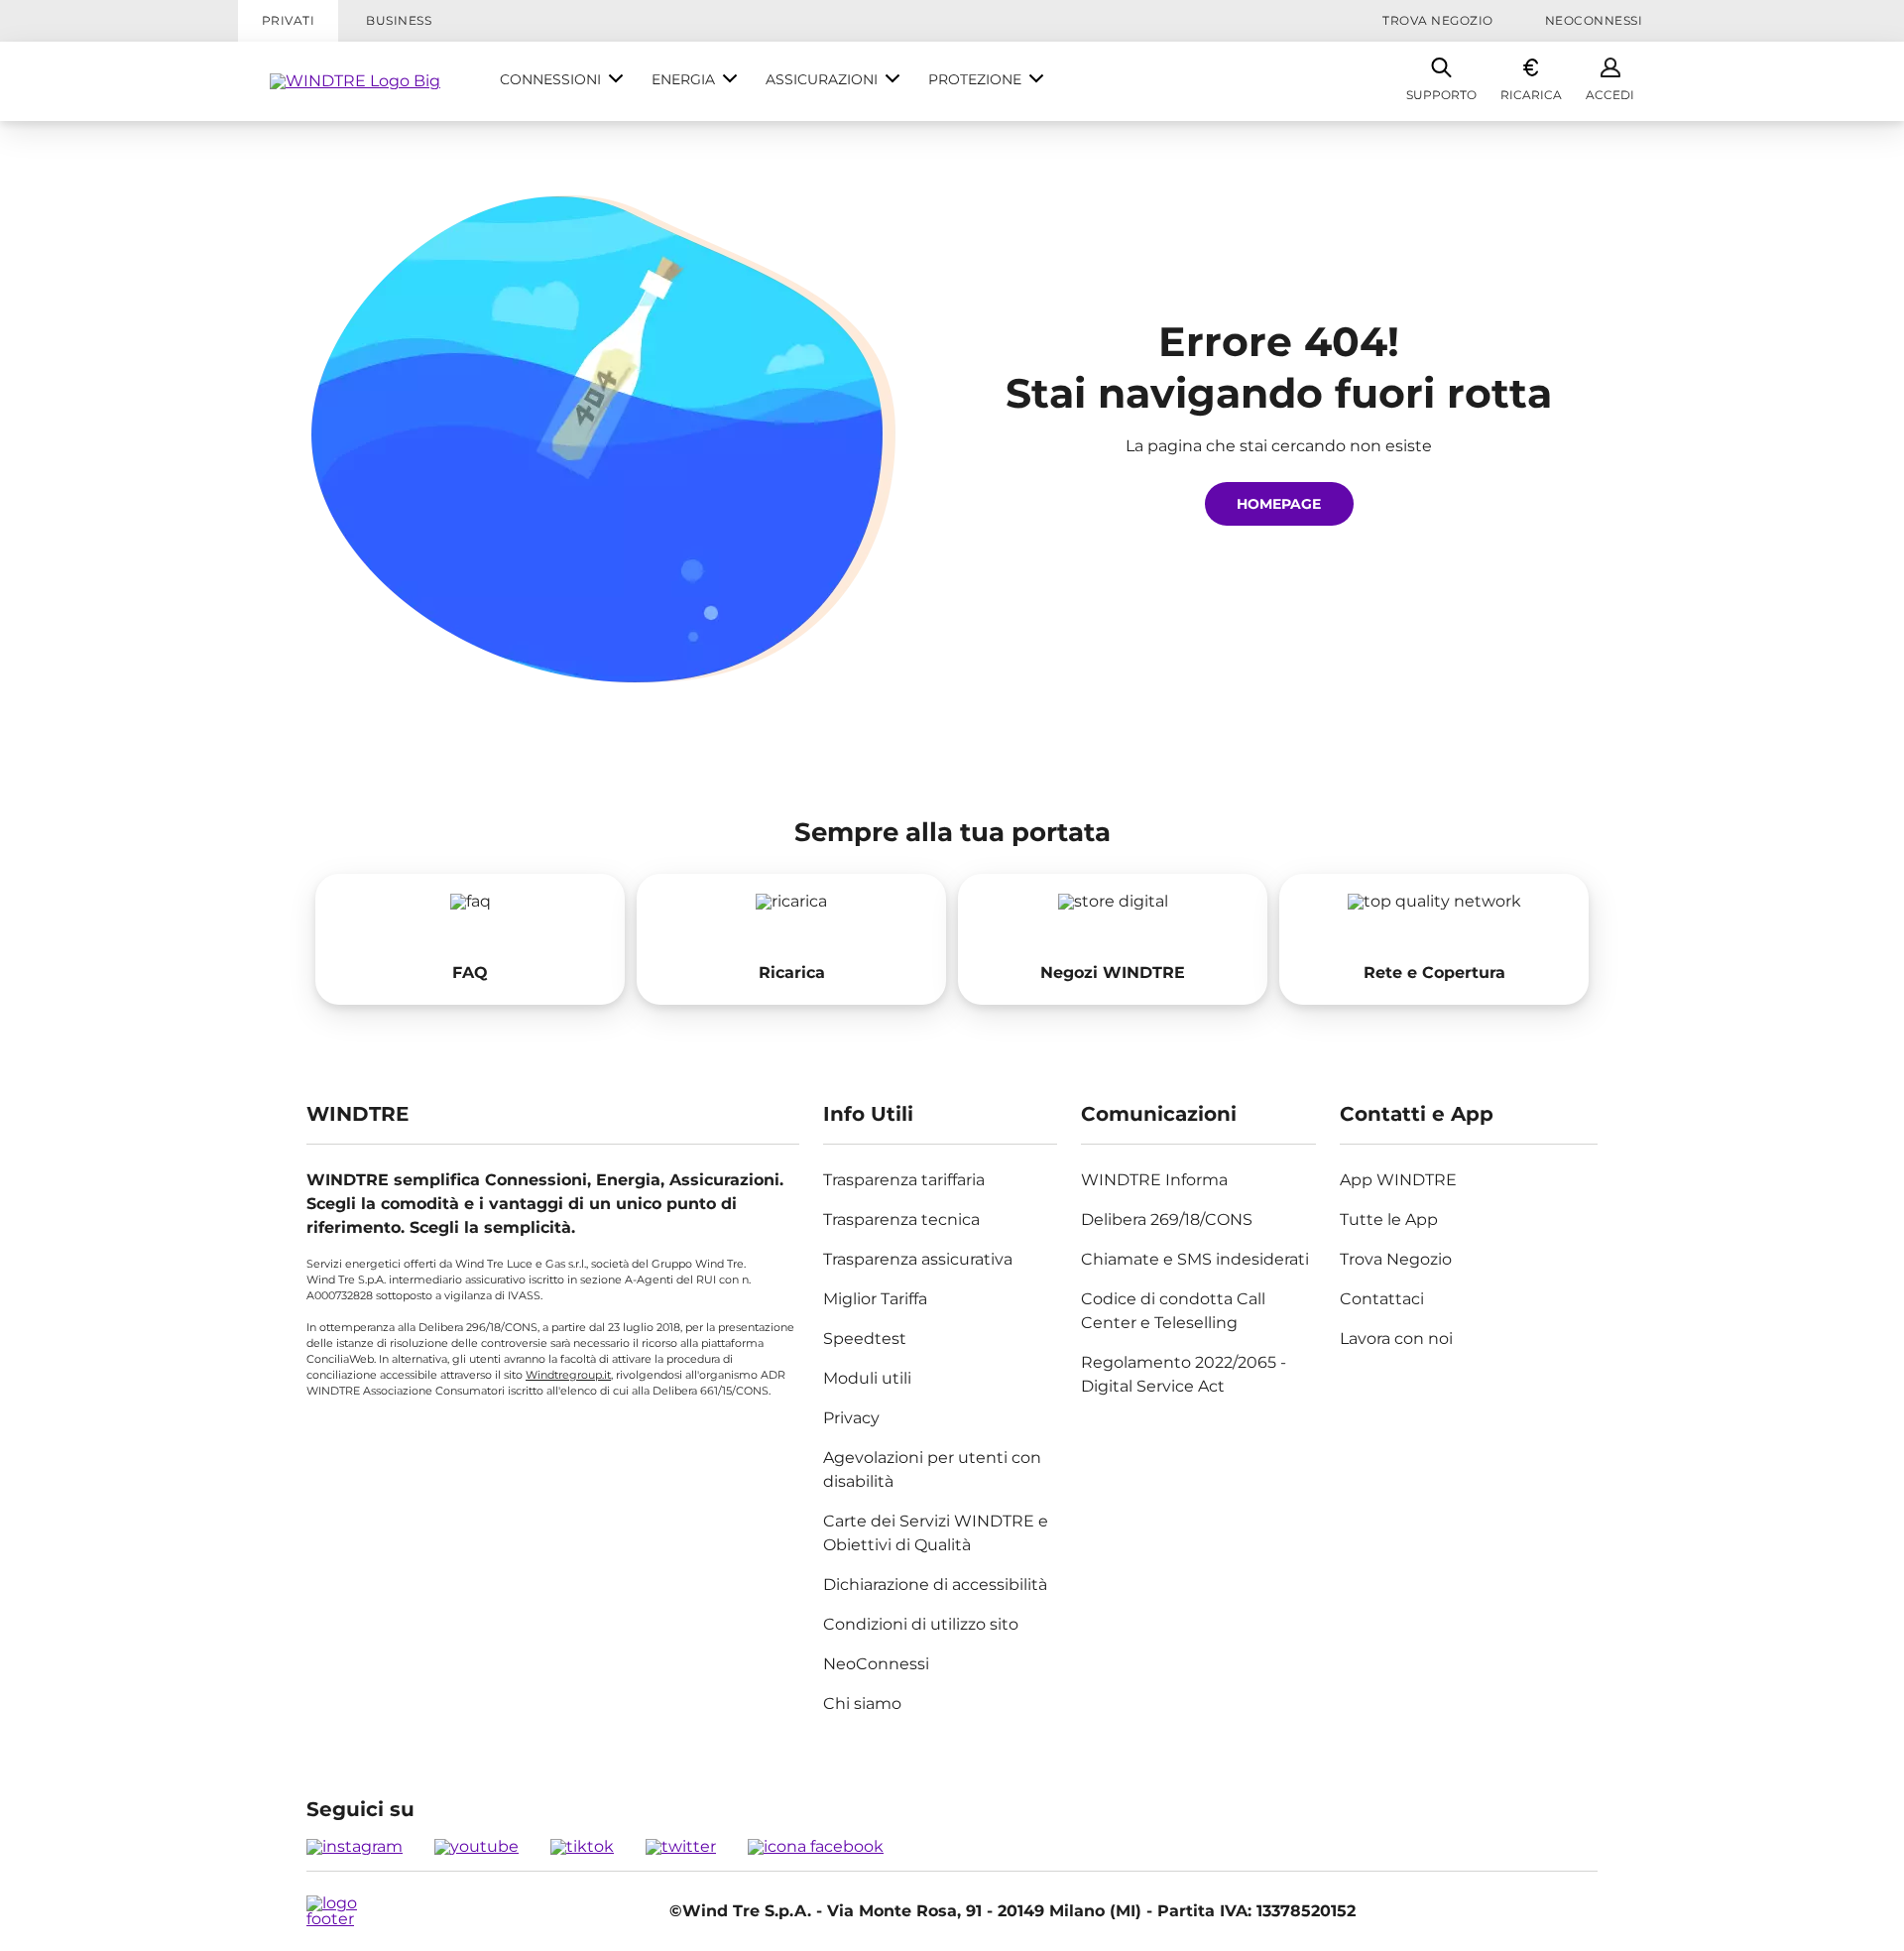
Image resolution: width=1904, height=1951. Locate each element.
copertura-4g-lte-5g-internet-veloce (1434, 939)
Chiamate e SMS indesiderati (1195, 1259)
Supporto (1441, 95)
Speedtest (865, 1339)
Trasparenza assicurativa (918, 1259)
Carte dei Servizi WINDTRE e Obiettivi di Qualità (936, 1533)
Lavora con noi (1396, 1339)
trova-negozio (1113, 939)
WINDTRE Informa (1154, 1180)
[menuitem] (562, 81)
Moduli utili (867, 1378)
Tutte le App (1389, 1219)
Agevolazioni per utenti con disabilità (932, 1469)
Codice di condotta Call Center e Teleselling (1173, 1311)
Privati (288, 20)
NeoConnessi (1594, 20)
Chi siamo (862, 1704)
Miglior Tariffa (875, 1299)
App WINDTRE (1398, 1180)
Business (399, 20)
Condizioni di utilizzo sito (921, 1624)
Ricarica (1531, 95)
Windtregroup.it (568, 1375)
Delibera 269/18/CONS (1167, 1219)
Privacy (851, 1418)
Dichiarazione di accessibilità (935, 1585)
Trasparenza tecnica (901, 1219)
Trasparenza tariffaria (904, 1180)
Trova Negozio (1437, 20)
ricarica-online (791, 939)
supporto (470, 939)
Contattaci (1382, 1299)
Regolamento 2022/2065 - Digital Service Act (1184, 1374)
